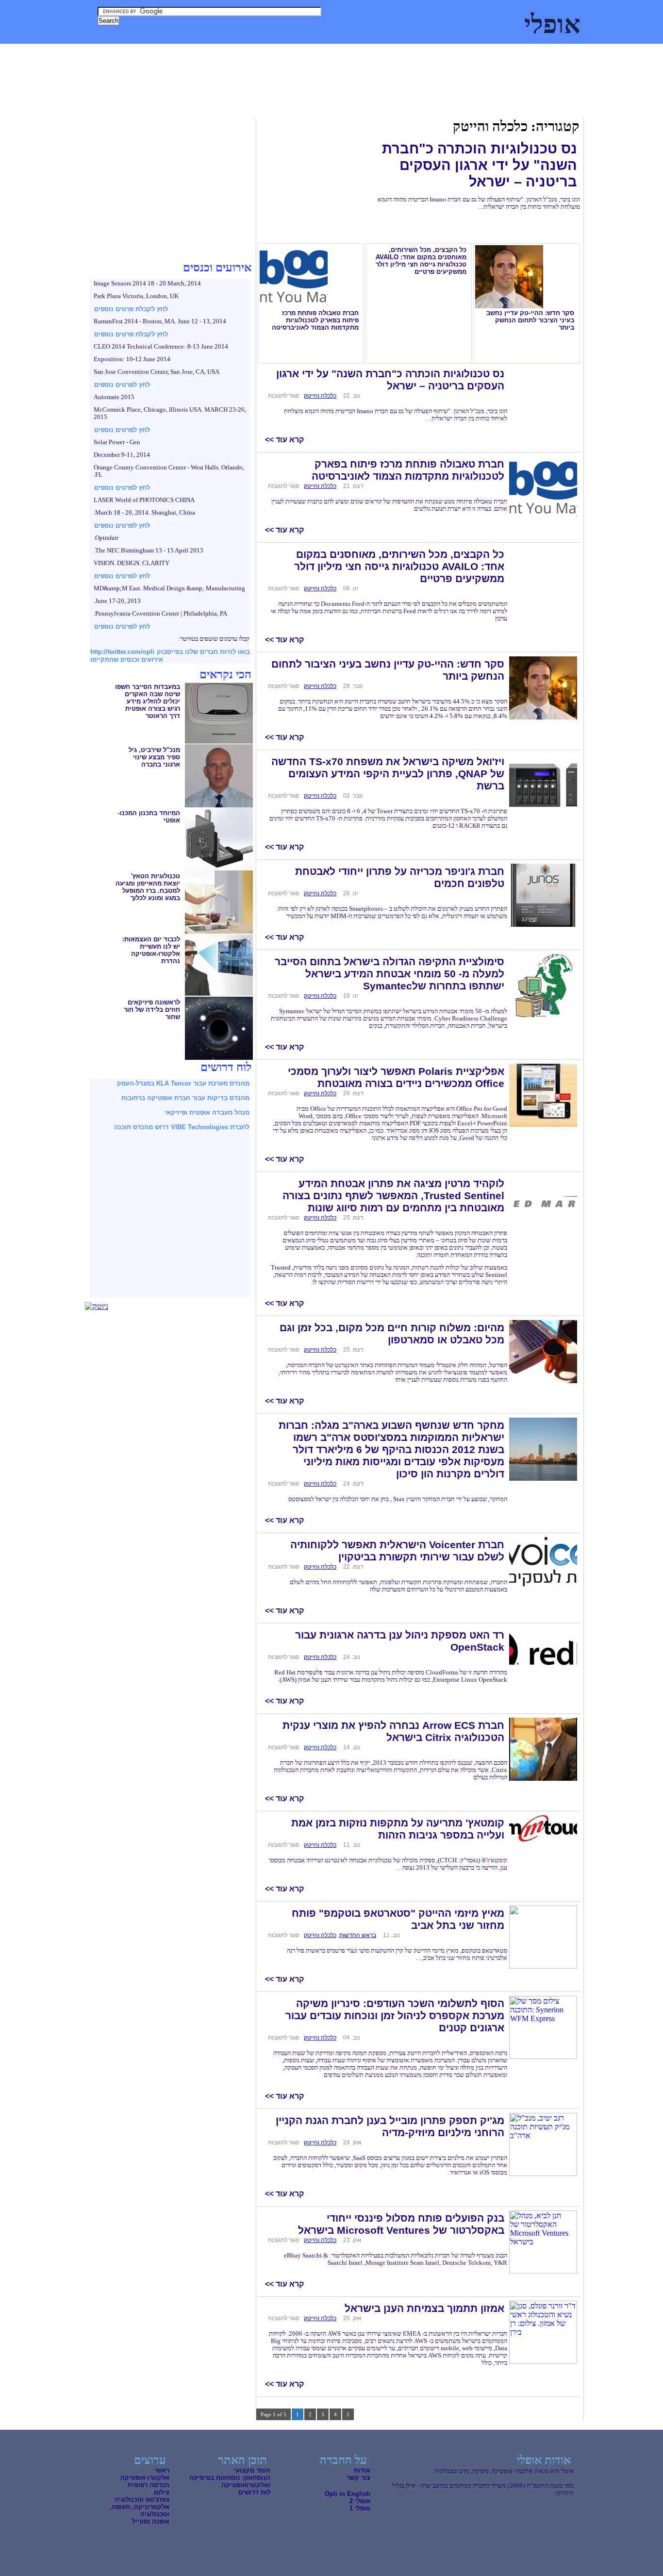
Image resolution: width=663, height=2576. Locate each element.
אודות (362, 2470)
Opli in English (348, 2494)
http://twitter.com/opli (122, 652)
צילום (168, 53)
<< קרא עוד (284, 440)
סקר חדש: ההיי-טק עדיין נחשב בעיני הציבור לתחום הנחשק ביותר (530, 320)
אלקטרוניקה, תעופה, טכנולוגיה (290, 53)
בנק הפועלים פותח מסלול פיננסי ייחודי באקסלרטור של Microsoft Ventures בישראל (401, 2224)
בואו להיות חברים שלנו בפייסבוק (203, 652)
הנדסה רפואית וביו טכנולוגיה (386, 53)
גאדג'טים (138, 53)
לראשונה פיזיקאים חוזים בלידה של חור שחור (152, 1010)
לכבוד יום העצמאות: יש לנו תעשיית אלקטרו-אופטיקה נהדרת (151, 950)
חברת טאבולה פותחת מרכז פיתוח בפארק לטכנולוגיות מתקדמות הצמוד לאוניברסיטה (315, 320)
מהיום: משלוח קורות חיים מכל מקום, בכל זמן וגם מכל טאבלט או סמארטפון (392, 1334)
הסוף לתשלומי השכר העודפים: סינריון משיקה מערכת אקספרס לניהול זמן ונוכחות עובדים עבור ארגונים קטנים (395, 2016)
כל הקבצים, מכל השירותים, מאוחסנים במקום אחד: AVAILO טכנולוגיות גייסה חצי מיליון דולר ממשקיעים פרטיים (421, 261)
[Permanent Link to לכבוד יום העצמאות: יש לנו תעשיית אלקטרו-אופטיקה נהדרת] (219, 994)
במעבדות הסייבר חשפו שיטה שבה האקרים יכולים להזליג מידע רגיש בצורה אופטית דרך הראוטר (148, 701)
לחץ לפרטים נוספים (122, 385)
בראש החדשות (358, 1935)
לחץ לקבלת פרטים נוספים (131, 309)
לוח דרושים (254, 2492)
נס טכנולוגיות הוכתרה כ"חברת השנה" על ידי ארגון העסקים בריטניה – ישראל (480, 165)
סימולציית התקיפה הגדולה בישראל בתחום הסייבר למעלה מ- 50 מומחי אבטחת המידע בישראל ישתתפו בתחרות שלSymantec (390, 974)
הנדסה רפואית (149, 2485)
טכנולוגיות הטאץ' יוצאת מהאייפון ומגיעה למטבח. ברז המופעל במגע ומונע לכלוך (148, 887)
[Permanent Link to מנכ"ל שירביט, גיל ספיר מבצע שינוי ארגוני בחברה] (219, 805)
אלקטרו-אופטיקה (145, 2478)
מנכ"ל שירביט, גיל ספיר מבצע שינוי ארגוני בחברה (154, 757)
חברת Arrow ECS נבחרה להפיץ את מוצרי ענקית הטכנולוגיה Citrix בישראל (393, 1731)
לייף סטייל (100, 53)
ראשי (162, 2470)
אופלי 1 (360, 2508)
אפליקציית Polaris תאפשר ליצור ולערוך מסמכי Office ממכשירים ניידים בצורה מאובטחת (396, 1078)
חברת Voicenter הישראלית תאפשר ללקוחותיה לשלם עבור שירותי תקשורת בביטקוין (397, 1551)
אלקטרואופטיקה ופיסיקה (522, 53)
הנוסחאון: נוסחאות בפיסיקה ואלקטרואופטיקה (230, 2481)
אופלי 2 (360, 2501)
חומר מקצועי (252, 2470)
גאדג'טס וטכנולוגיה (142, 2500)
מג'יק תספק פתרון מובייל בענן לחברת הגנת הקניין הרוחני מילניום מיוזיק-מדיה (390, 2127)
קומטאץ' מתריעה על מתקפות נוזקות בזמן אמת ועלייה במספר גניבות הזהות (398, 1829)
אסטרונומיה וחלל (211, 53)
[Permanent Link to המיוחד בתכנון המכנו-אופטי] (219, 868)
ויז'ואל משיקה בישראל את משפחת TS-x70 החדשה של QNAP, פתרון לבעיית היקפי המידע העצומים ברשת (388, 774)
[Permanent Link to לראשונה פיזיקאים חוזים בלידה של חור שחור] (219, 1057)
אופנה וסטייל (151, 2521)
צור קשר (358, 2478)
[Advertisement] (264, 97)
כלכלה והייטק (457, 53)
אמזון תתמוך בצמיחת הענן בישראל (424, 2308)
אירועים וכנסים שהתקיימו (127, 660)
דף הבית (581, 53)
